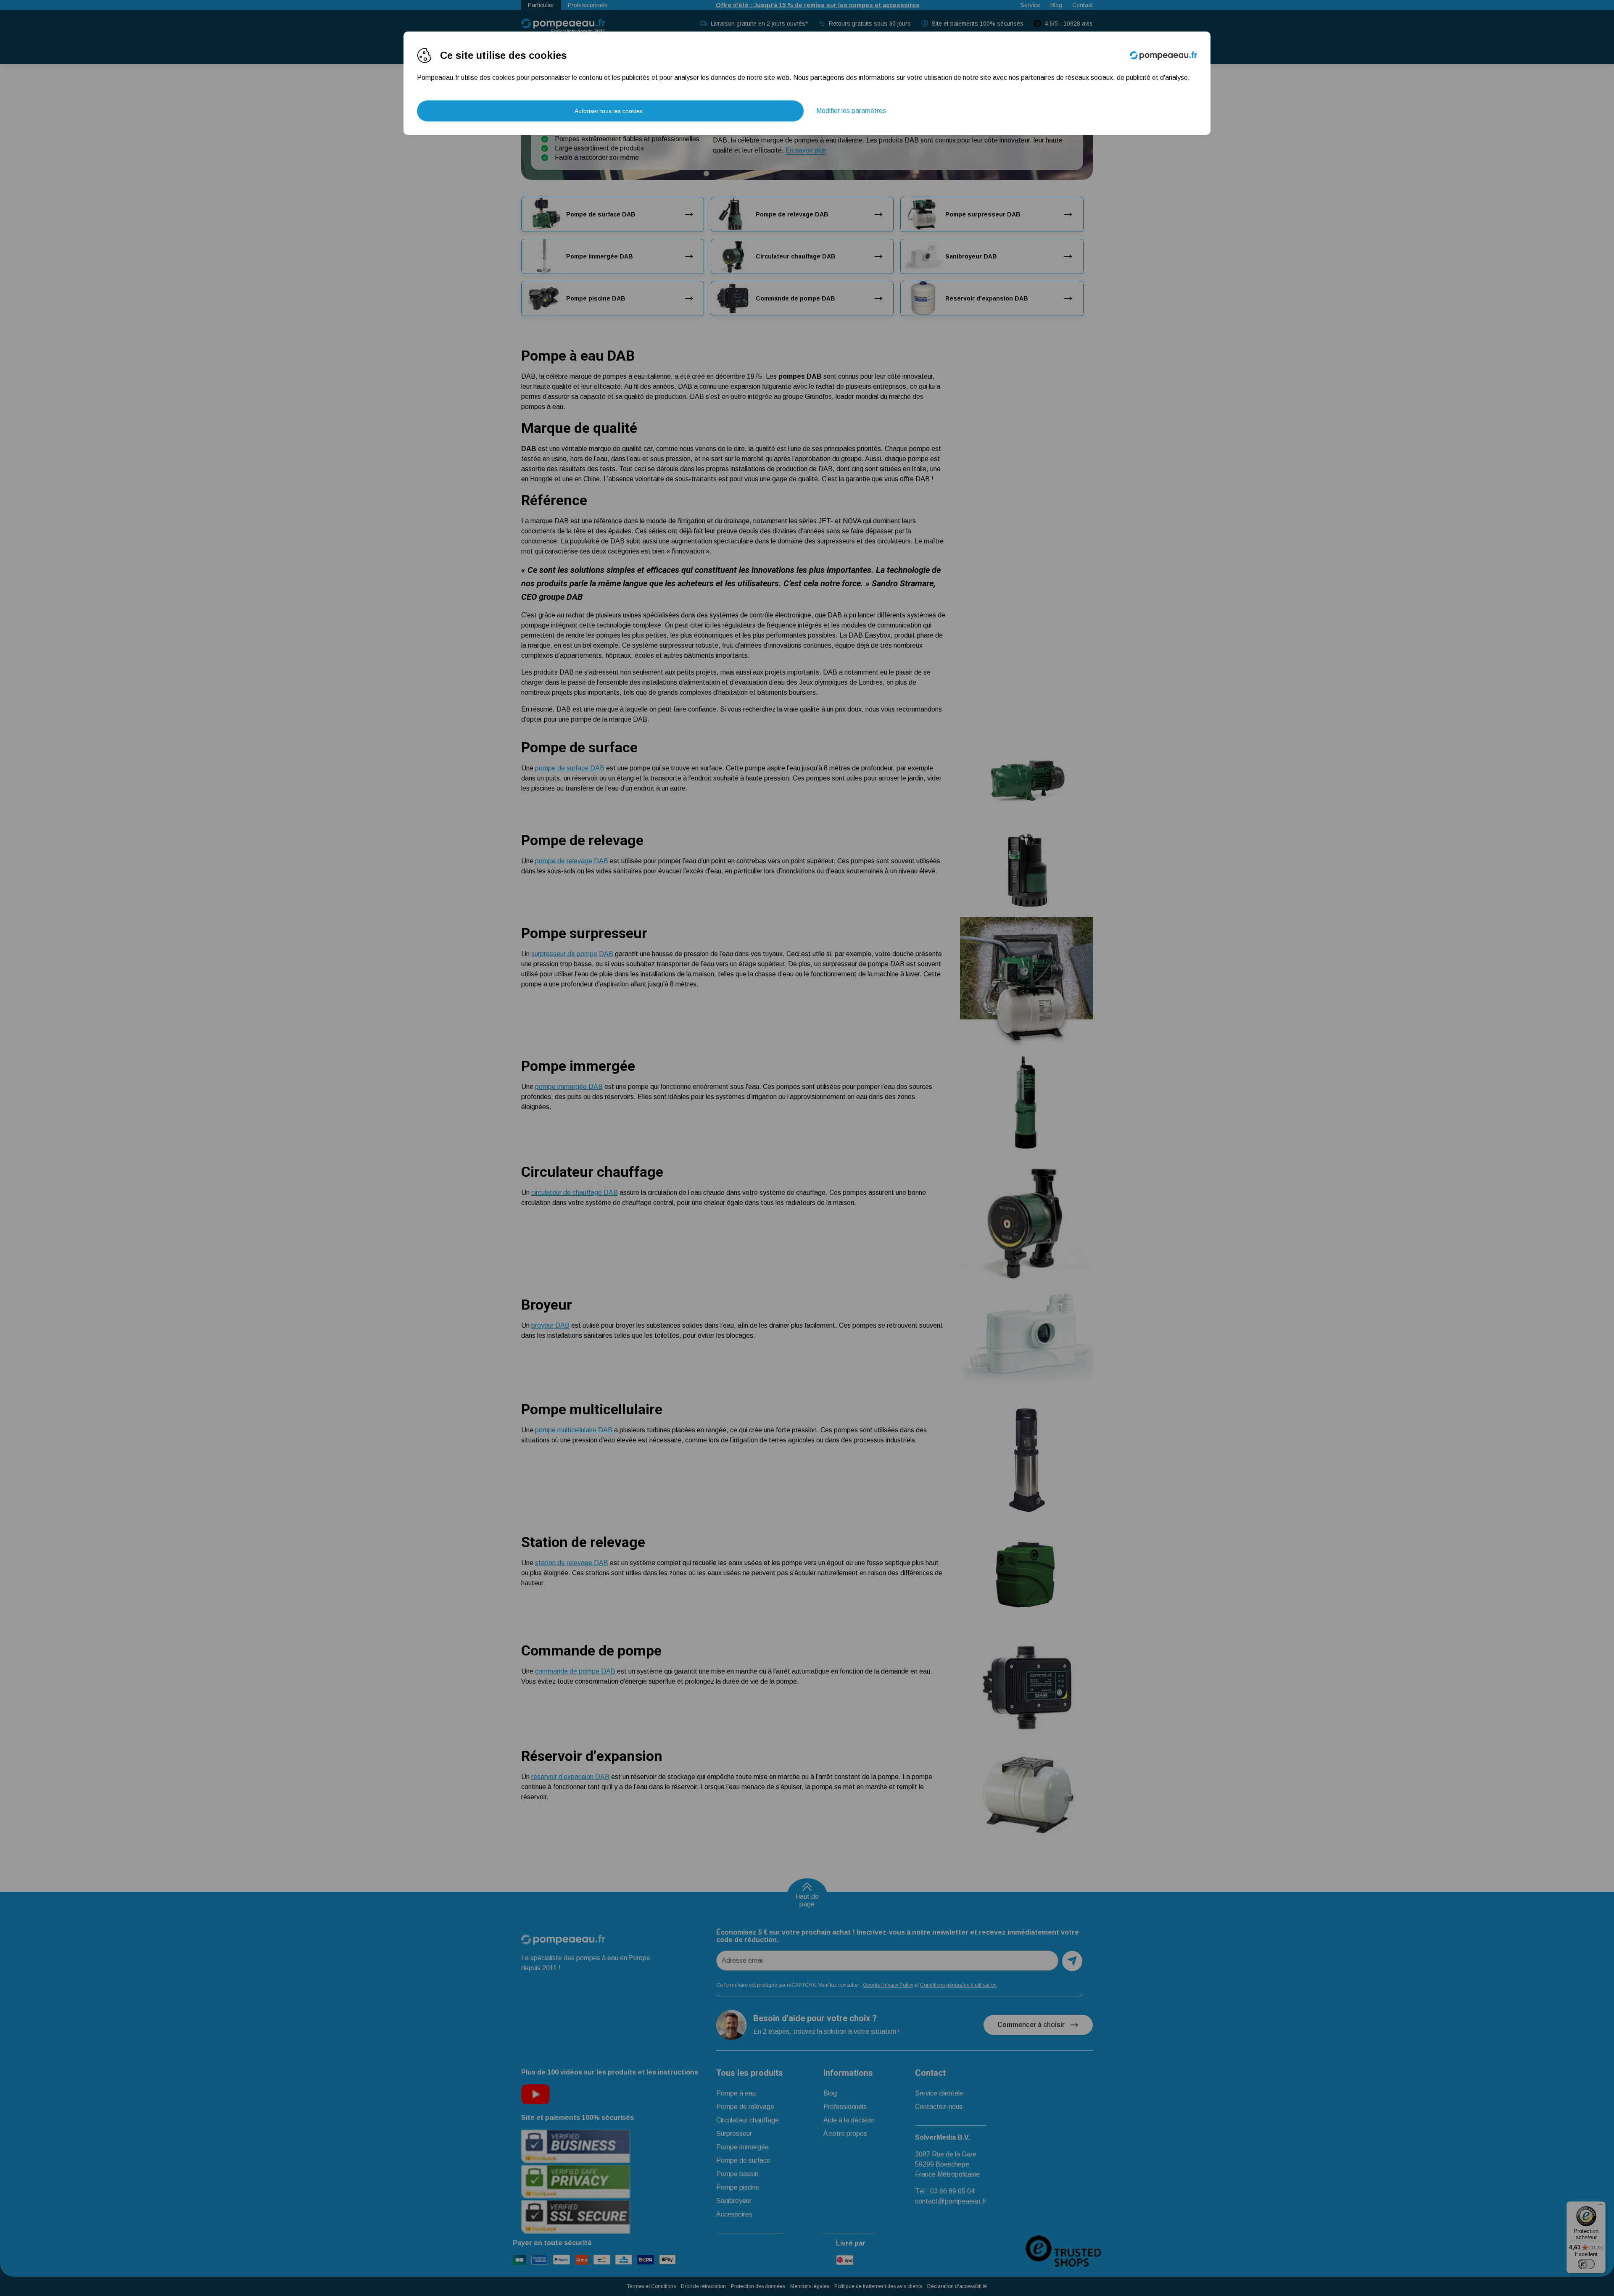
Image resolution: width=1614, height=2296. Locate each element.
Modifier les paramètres (851, 111)
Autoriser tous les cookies (609, 111)
